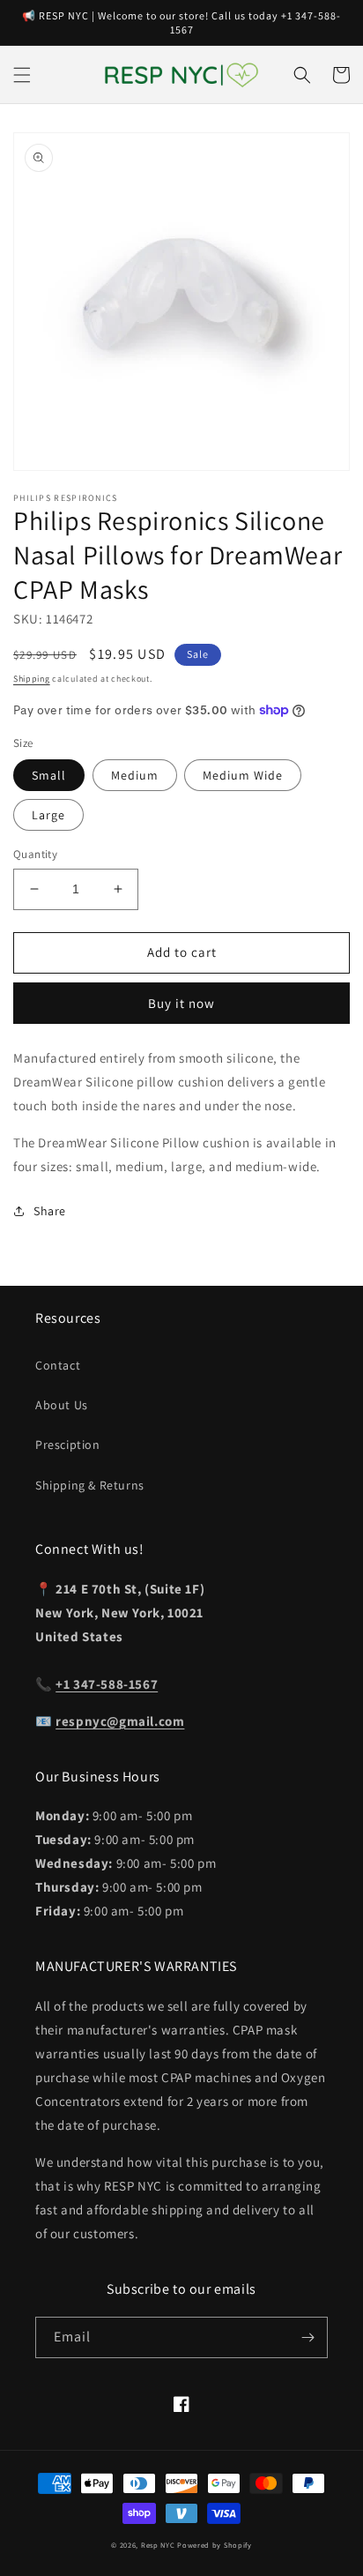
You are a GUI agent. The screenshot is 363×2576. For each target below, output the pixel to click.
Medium (135, 775)
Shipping (32, 679)
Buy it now (181, 1003)
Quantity (35, 854)
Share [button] (50, 1211)
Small (49, 775)
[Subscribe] (307, 2337)
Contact (58, 1365)
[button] (22, 75)
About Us (62, 1405)
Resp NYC (158, 2545)
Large (48, 815)
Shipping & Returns (90, 1485)
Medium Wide (243, 775)
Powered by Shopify (215, 2545)
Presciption (68, 1445)
